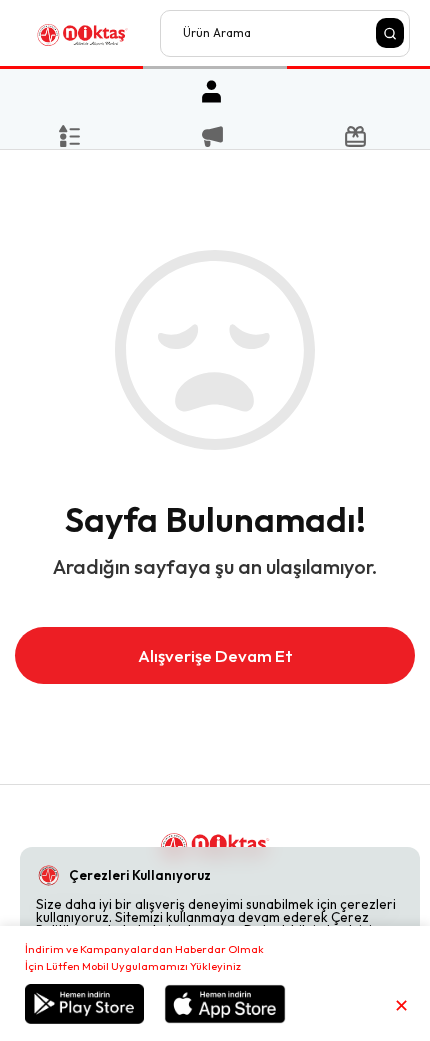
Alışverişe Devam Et (215, 655)
